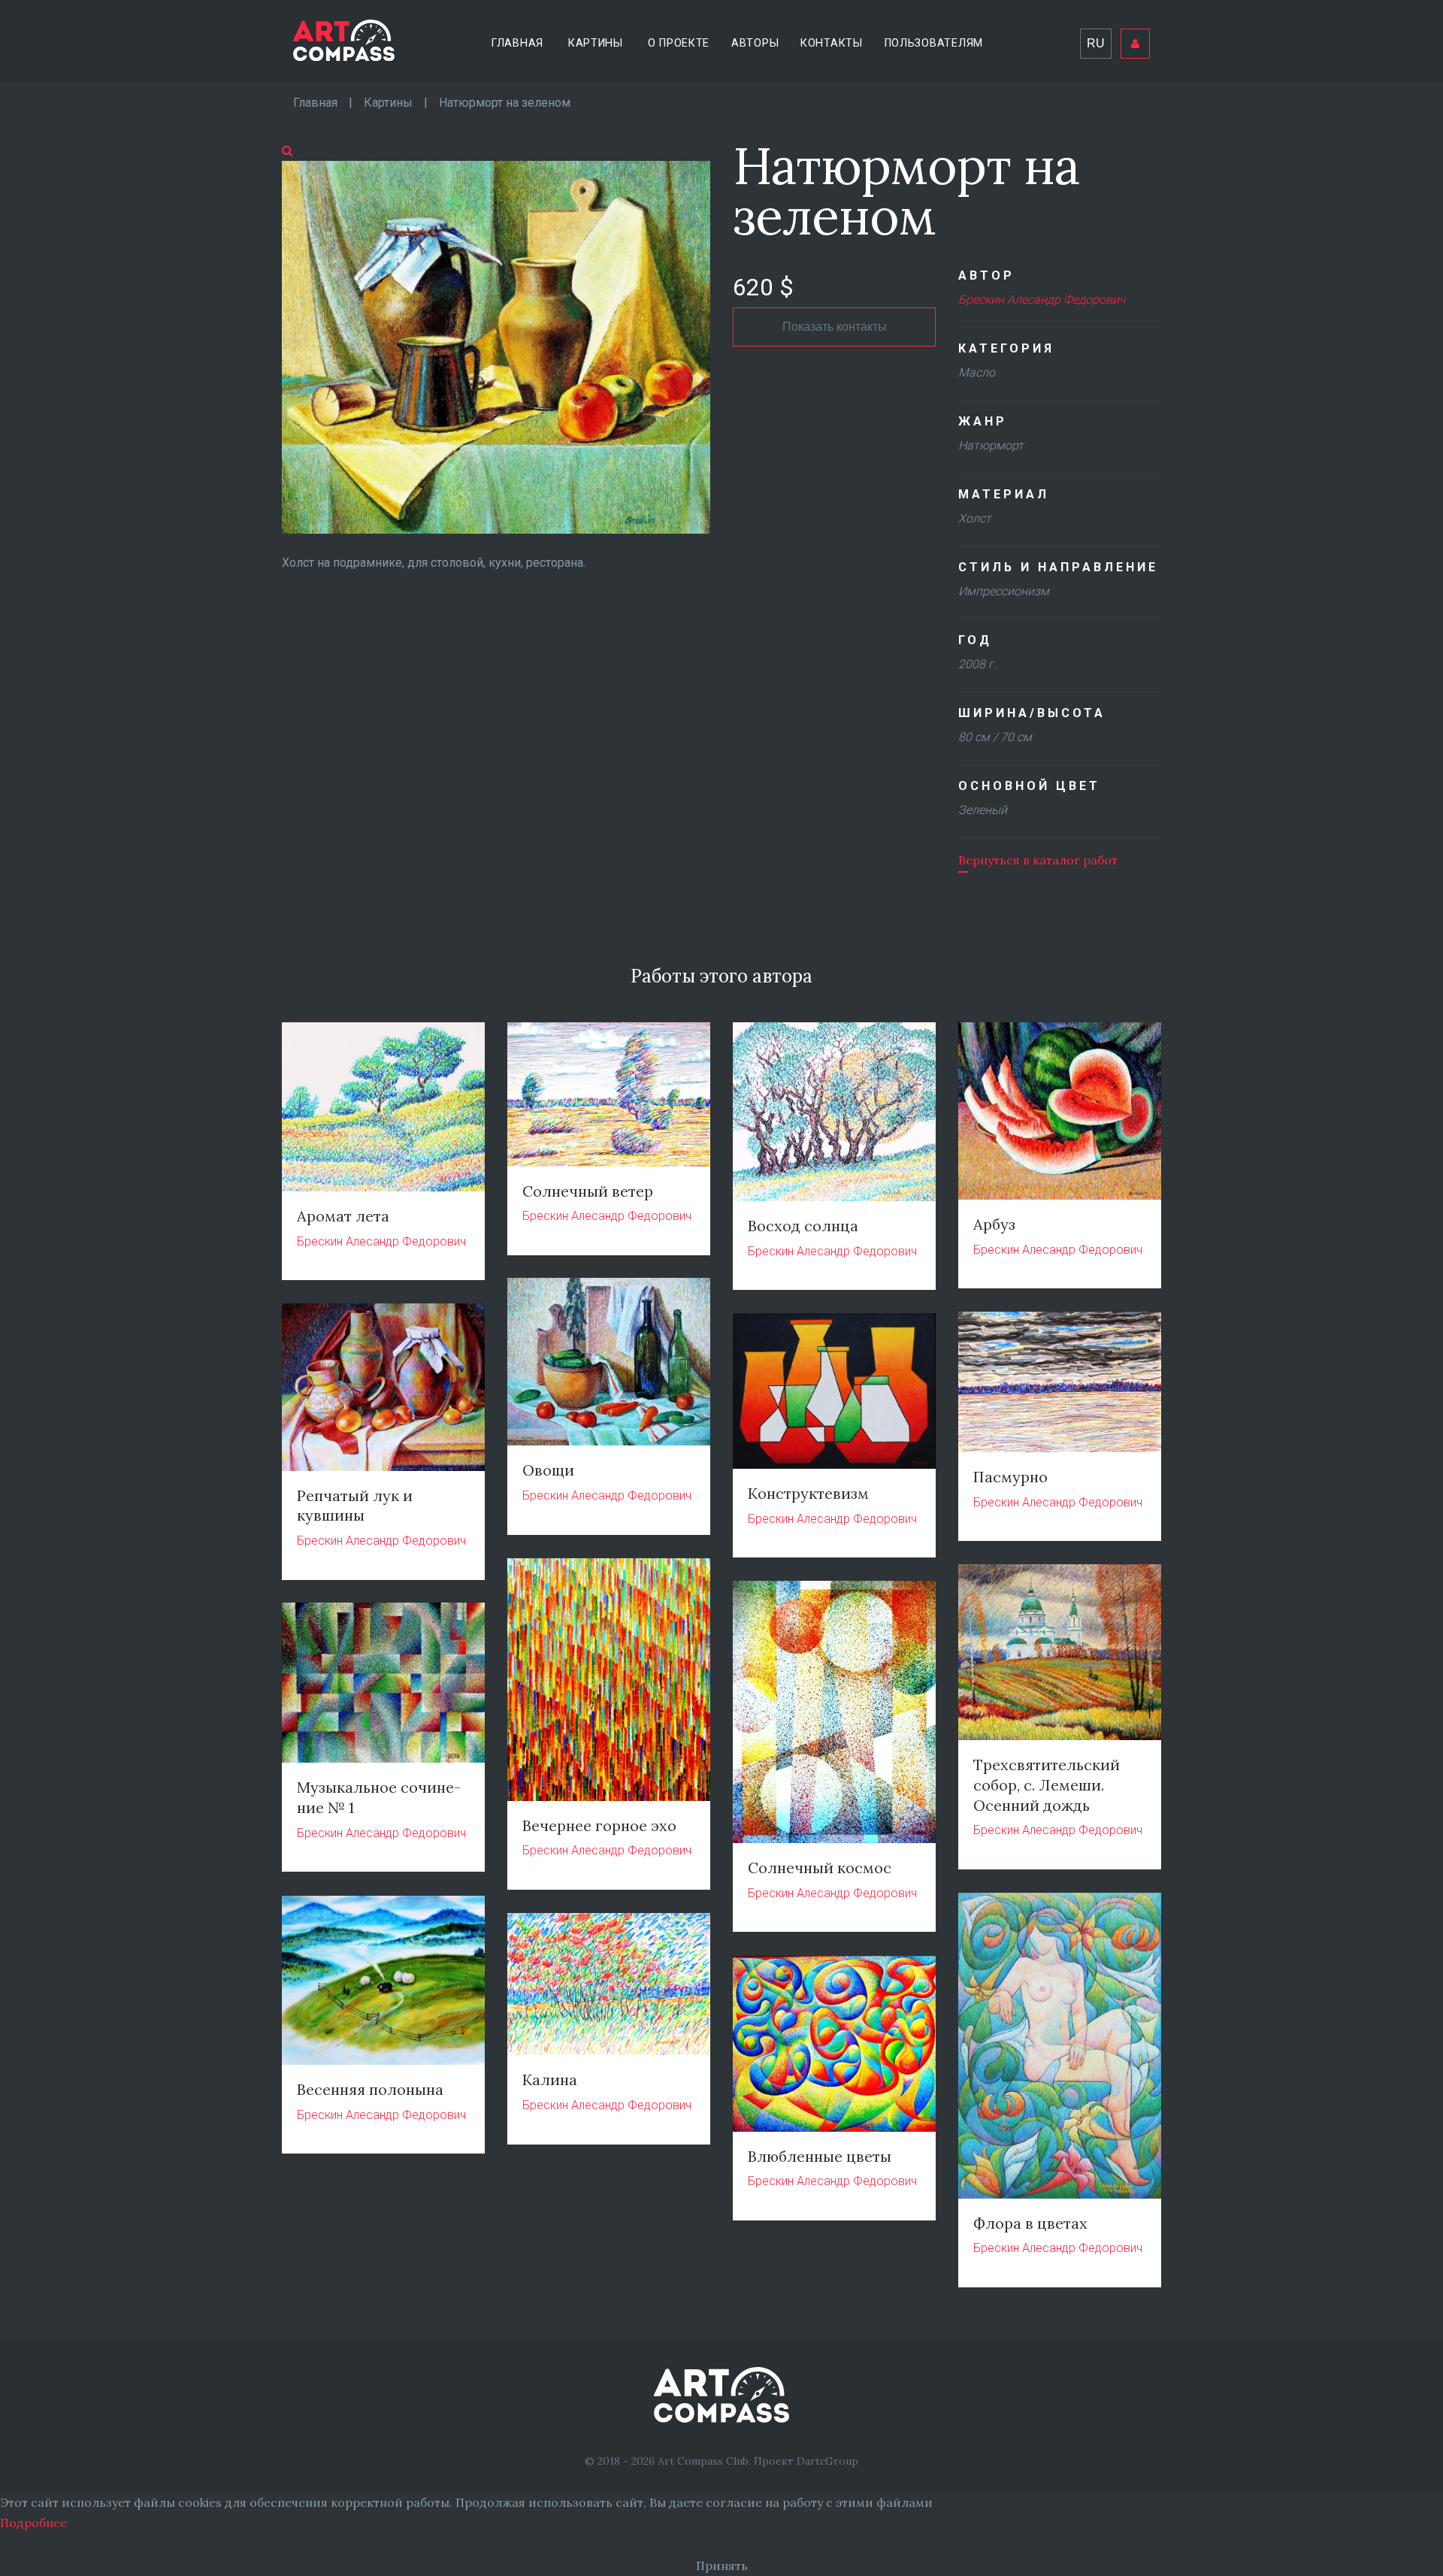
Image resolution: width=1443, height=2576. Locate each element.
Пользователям (934, 43)
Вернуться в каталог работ (1038, 860)
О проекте (679, 43)
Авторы (755, 43)
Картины (596, 43)
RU (1096, 43)
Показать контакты (835, 327)
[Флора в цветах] (1060, 2044)
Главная (517, 43)
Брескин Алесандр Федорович (1042, 300)
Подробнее (33, 2523)
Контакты (832, 43)
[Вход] (1135, 44)
